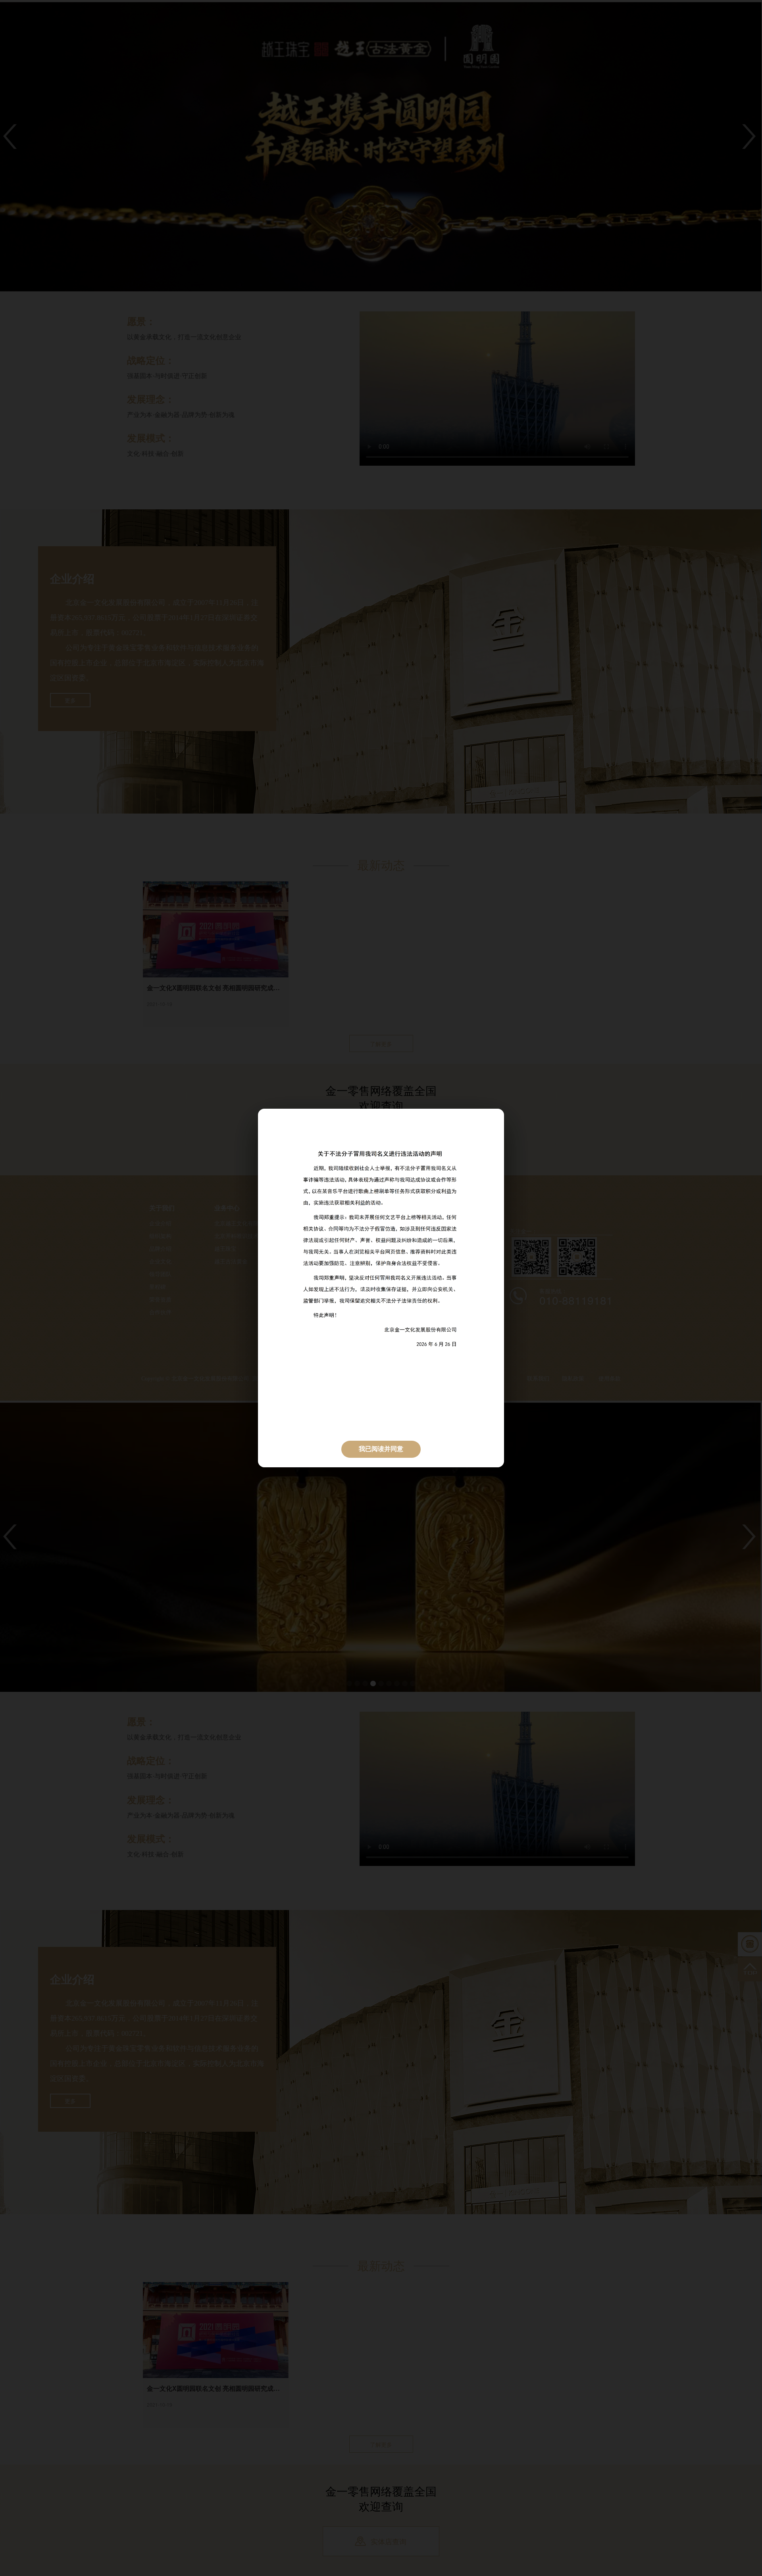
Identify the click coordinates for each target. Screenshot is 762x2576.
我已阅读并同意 (381, 1449)
